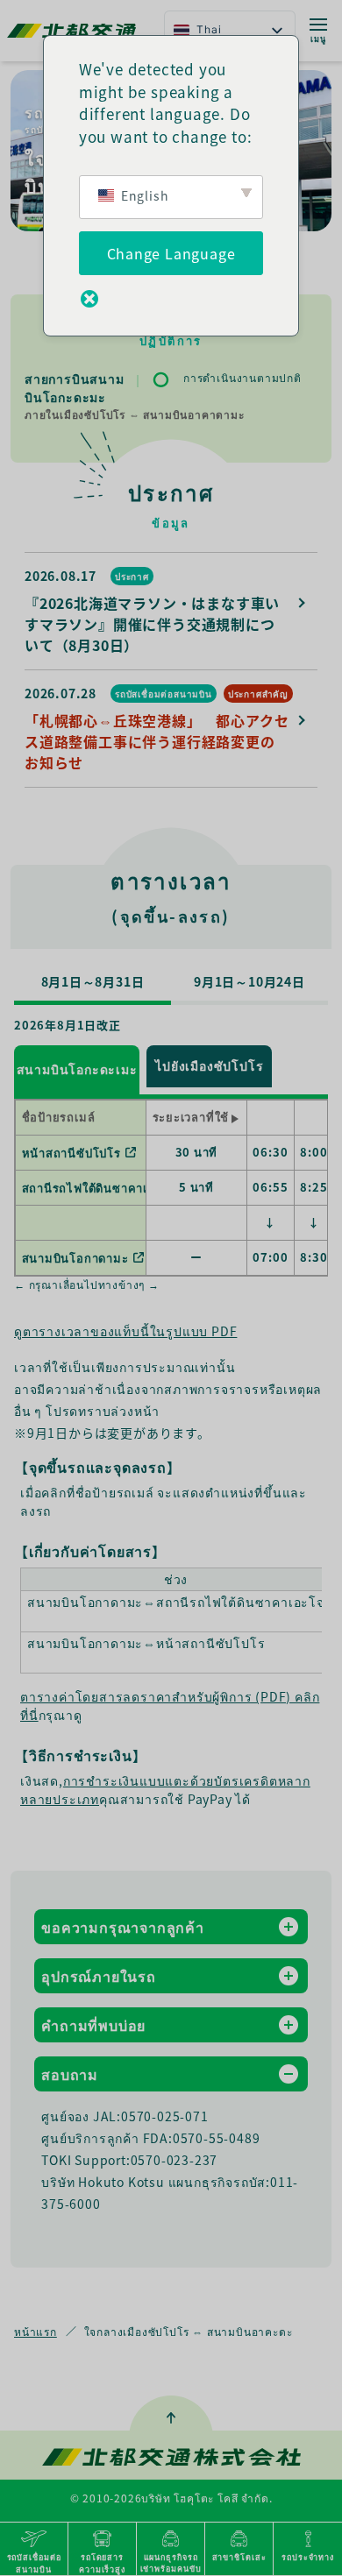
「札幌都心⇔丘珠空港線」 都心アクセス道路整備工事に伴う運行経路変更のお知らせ (157, 741)
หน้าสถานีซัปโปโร (71, 1153)
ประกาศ (132, 576)
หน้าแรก (36, 2331)
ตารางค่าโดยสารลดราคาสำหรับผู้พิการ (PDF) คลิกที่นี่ (170, 1706)
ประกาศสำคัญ (258, 694)
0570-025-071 (165, 2116)
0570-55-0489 (217, 2138)
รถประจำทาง (307, 2557)
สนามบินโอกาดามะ (75, 1258)
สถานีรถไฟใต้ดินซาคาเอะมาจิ (104, 1188)
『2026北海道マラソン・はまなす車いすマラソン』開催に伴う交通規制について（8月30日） (152, 624)
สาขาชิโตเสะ (239, 2557)
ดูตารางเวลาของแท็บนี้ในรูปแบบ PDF (125, 1331)
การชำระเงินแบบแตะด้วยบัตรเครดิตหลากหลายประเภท (165, 1790)
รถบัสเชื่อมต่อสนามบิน (164, 694)
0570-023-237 (175, 2160)
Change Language (171, 253)
